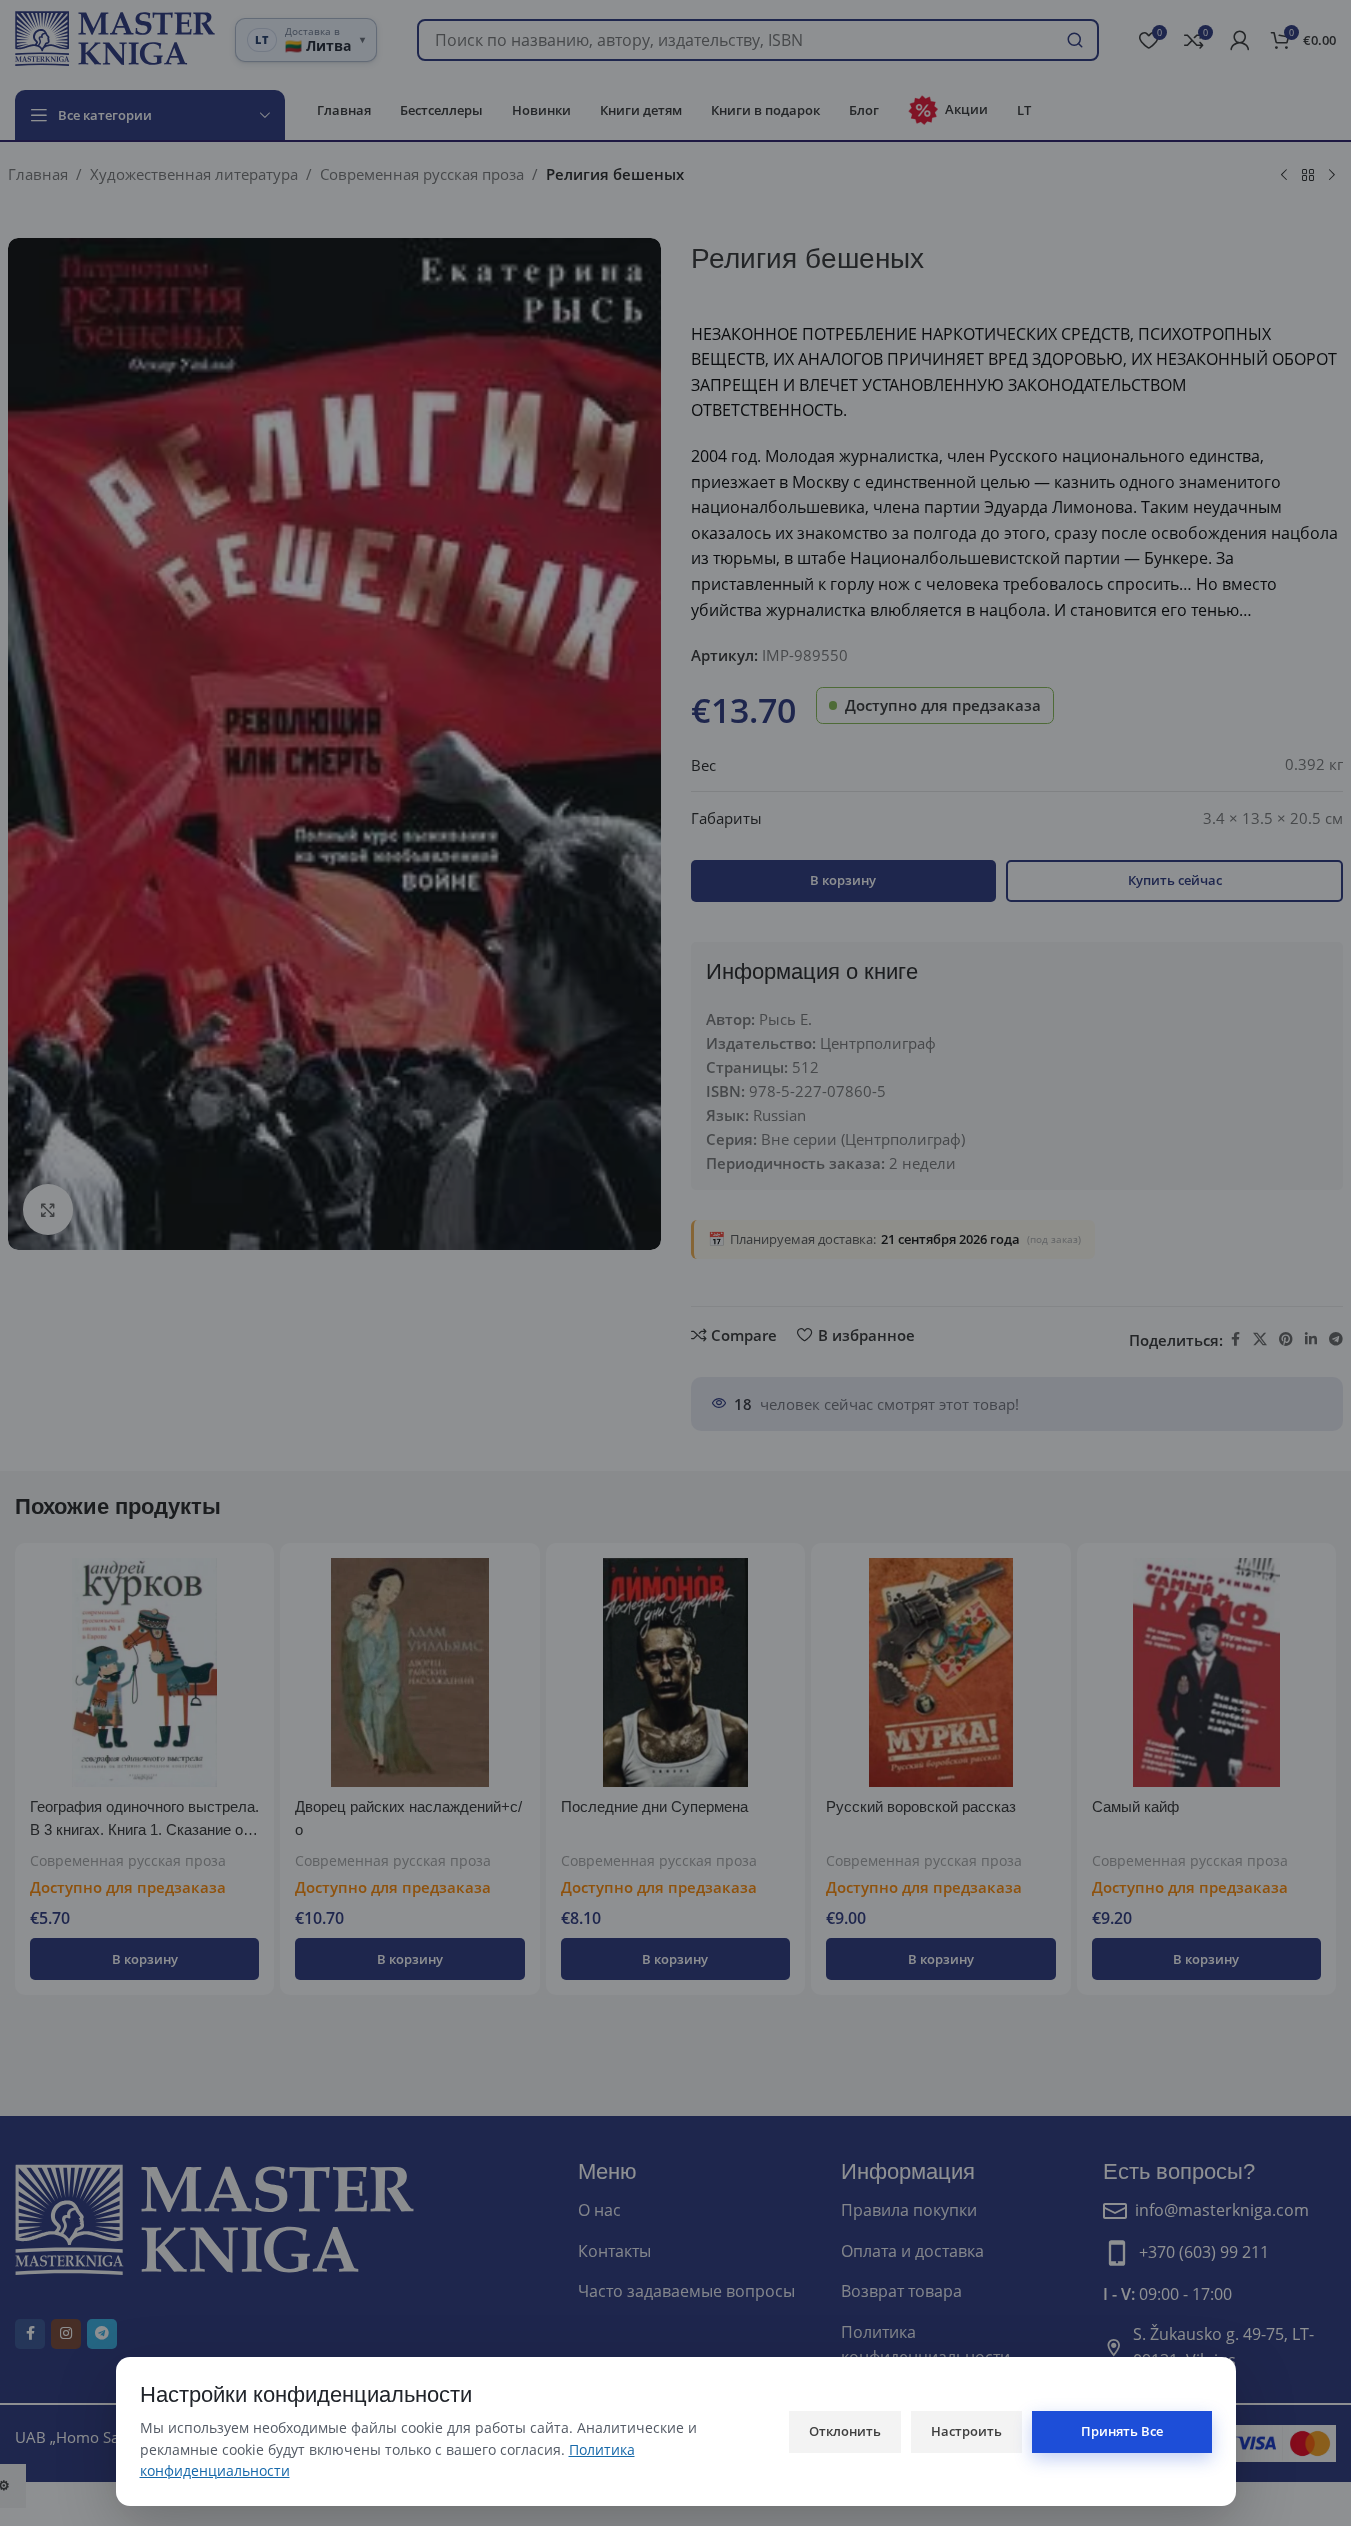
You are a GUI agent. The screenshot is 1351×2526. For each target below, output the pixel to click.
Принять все (1122, 2431)
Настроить (966, 2431)
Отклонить (845, 2431)
